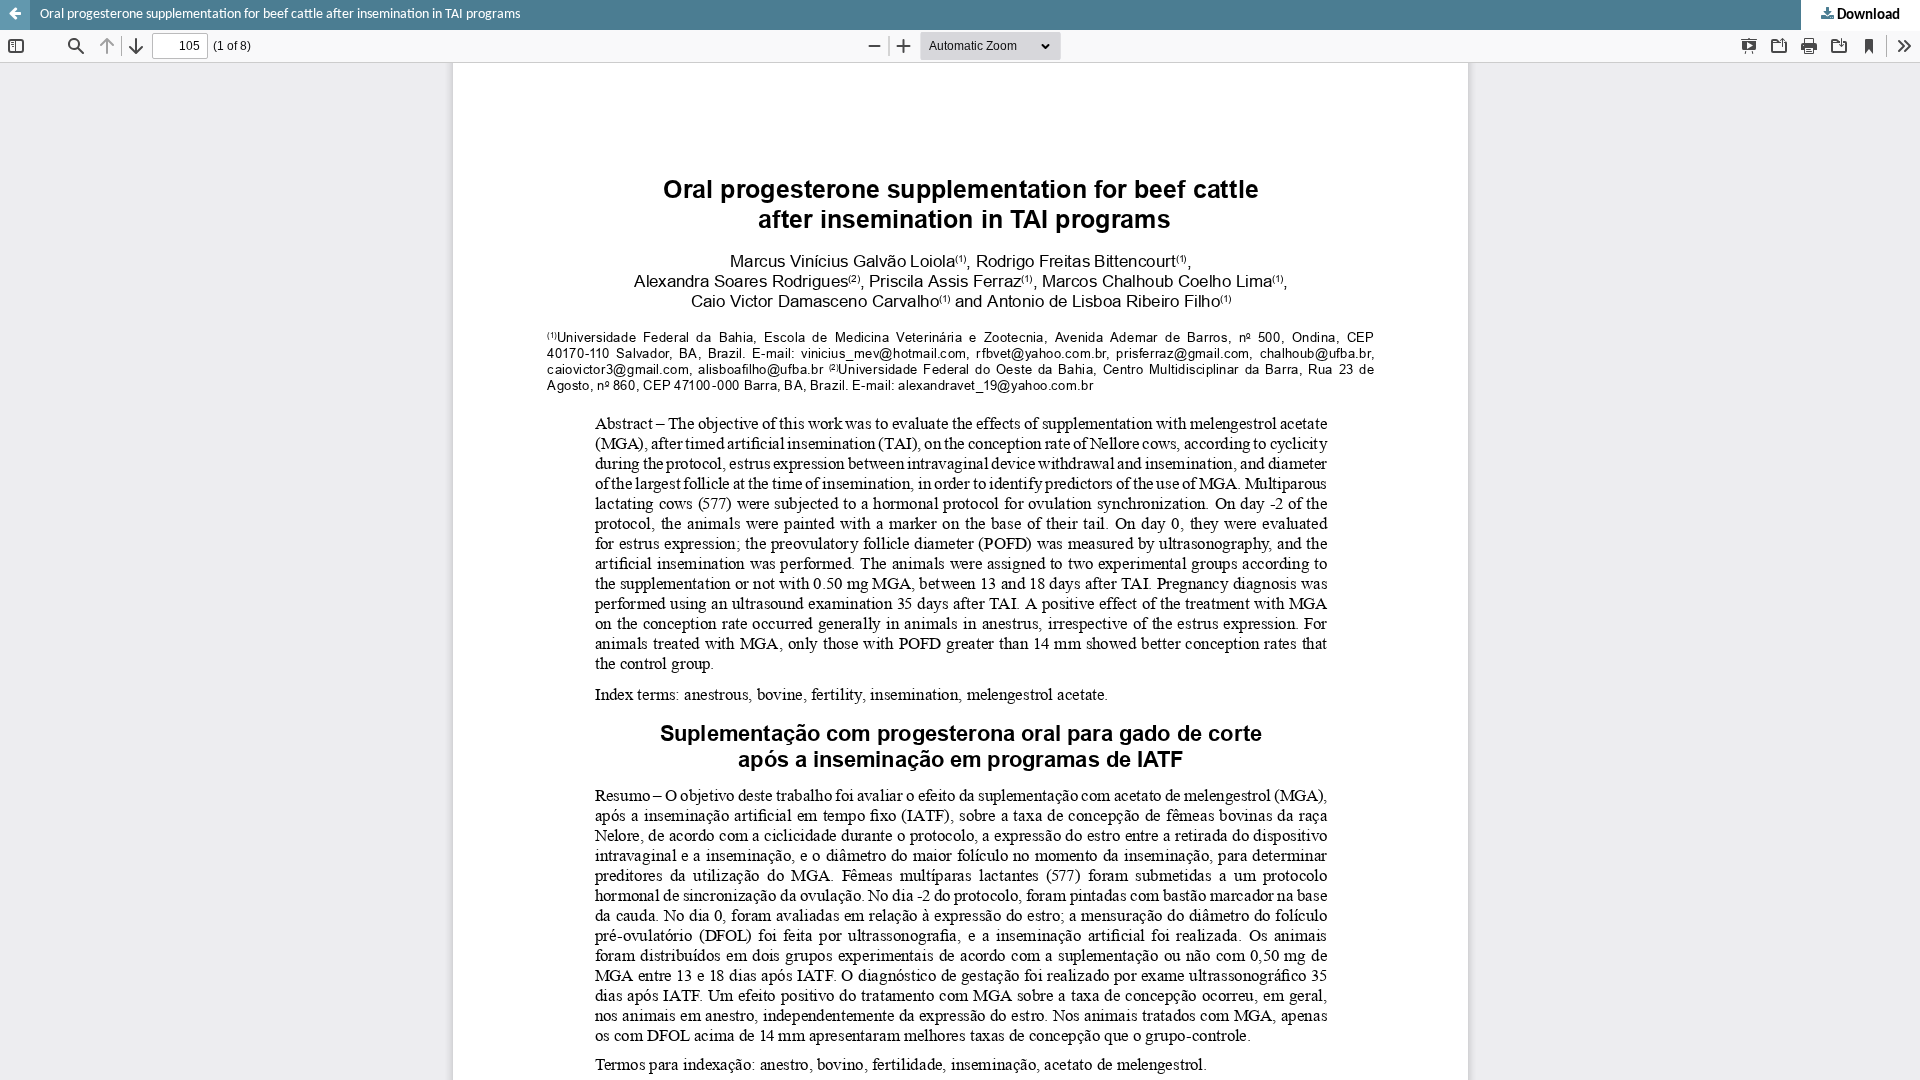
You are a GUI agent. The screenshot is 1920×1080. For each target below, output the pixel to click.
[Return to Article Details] (15, 15)
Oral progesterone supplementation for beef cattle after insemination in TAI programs (280, 14)
